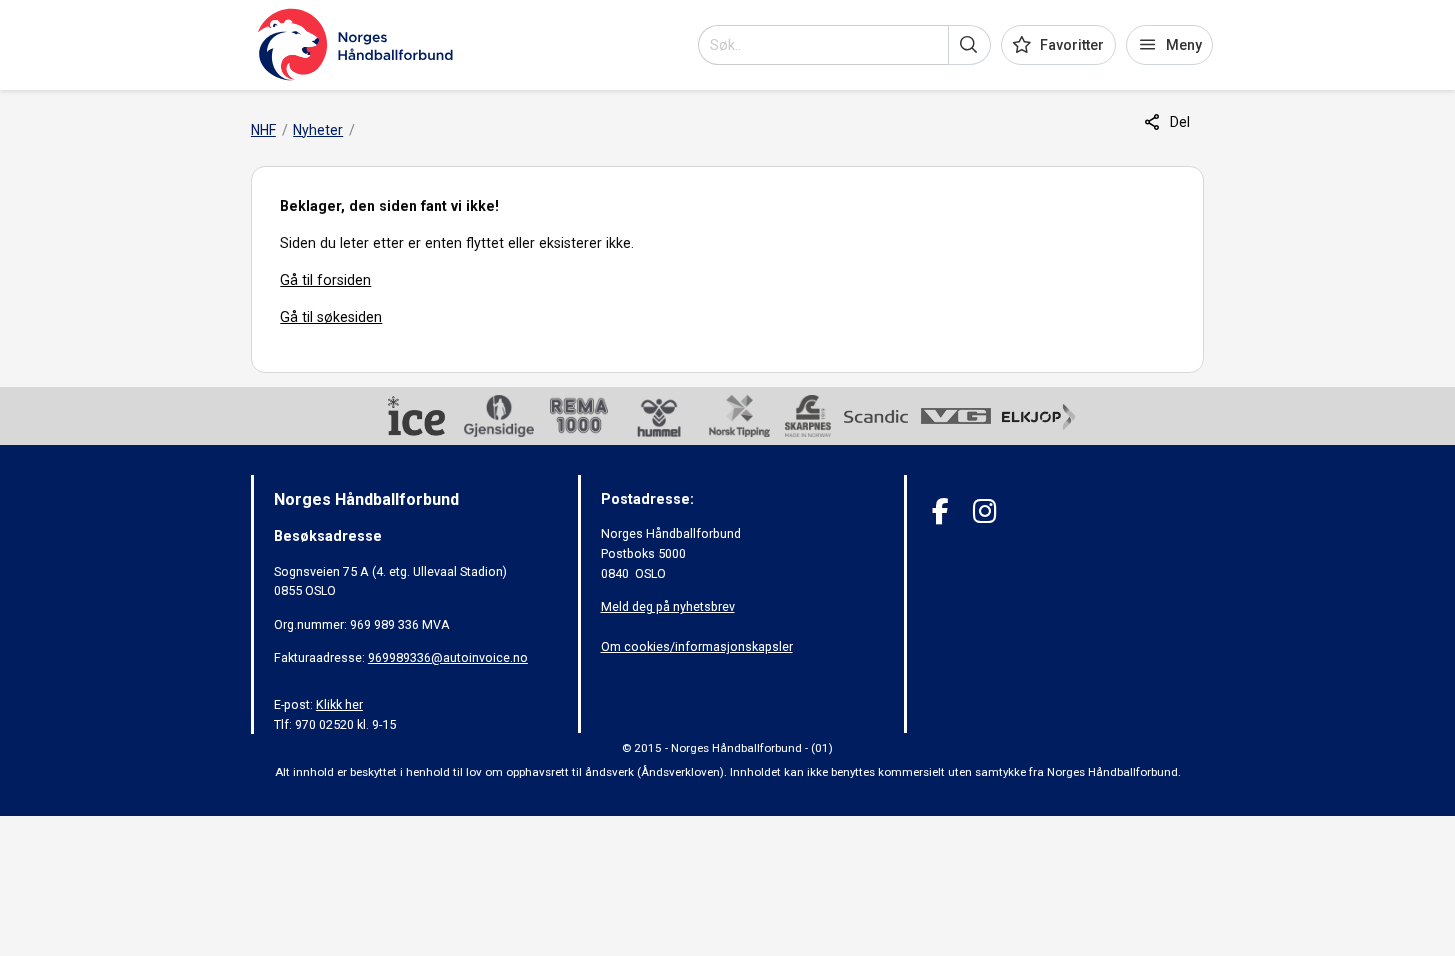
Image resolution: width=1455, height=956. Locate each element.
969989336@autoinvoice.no (448, 657)
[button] (969, 45)
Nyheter (318, 130)
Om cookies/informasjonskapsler (697, 646)
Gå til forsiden (325, 280)
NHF (263, 130)
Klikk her (339, 704)
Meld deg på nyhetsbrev (668, 606)
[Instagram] (984, 511)
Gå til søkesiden (331, 317)
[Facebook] (940, 511)
